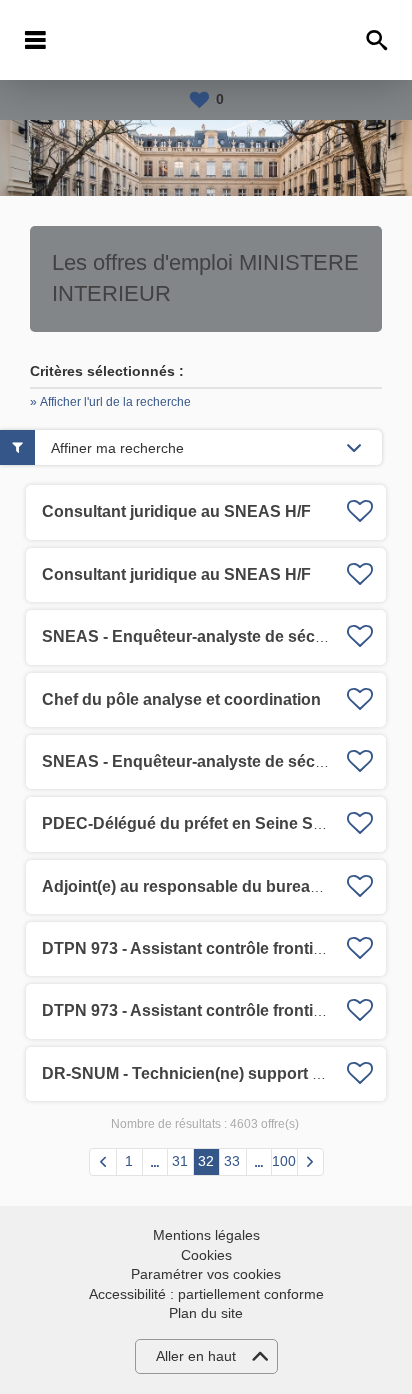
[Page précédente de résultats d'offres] (103, 1162)
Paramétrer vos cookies (206, 1274)
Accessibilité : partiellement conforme (206, 1294)
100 (284, 1161)
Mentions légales (206, 1235)
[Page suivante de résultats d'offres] (310, 1162)
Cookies (206, 1255)
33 (232, 1161)
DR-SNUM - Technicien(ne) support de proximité (224, 1073)
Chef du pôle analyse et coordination (181, 699)
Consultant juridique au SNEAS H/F (176, 511)
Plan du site (206, 1313)
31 (180, 1161)
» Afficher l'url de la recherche (110, 402)
